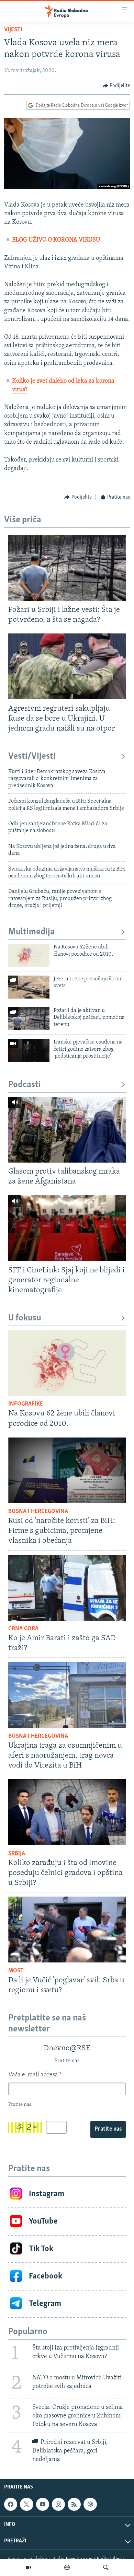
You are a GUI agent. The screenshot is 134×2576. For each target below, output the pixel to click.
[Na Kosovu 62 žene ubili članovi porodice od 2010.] (29, 955)
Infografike (26, 1404)
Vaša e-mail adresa (35, 2075)
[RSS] (74, 2504)
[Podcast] (67, 2567)
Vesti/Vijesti (32, 756)
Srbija (17, 1854)
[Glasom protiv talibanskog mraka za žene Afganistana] (67, 1130)
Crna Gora (23, 1629)
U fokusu (25, 1318)
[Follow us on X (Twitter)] (26, 2504)
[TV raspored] (90, 2504)
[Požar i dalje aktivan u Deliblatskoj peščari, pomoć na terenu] (29, 1019)
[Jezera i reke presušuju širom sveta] (29, 987)
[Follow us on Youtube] (43, 2504)
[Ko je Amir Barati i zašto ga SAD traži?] (67, 1588)
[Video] (29, 2567)
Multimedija (31, 932)
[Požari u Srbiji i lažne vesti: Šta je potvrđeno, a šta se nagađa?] (67, 568)
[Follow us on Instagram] (58, 2504)
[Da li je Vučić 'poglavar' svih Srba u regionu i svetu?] (67, 1930)
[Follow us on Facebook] (11, 2504)
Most (16, 1971)
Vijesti (13, 30)
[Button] (116, 86)
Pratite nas (108, 2129)
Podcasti (25, 1085)
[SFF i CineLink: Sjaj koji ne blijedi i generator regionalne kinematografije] (67, 1228)
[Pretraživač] (106, 2567)
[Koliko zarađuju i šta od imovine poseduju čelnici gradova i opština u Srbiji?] (67, 1812)
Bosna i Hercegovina (38, 1512)
